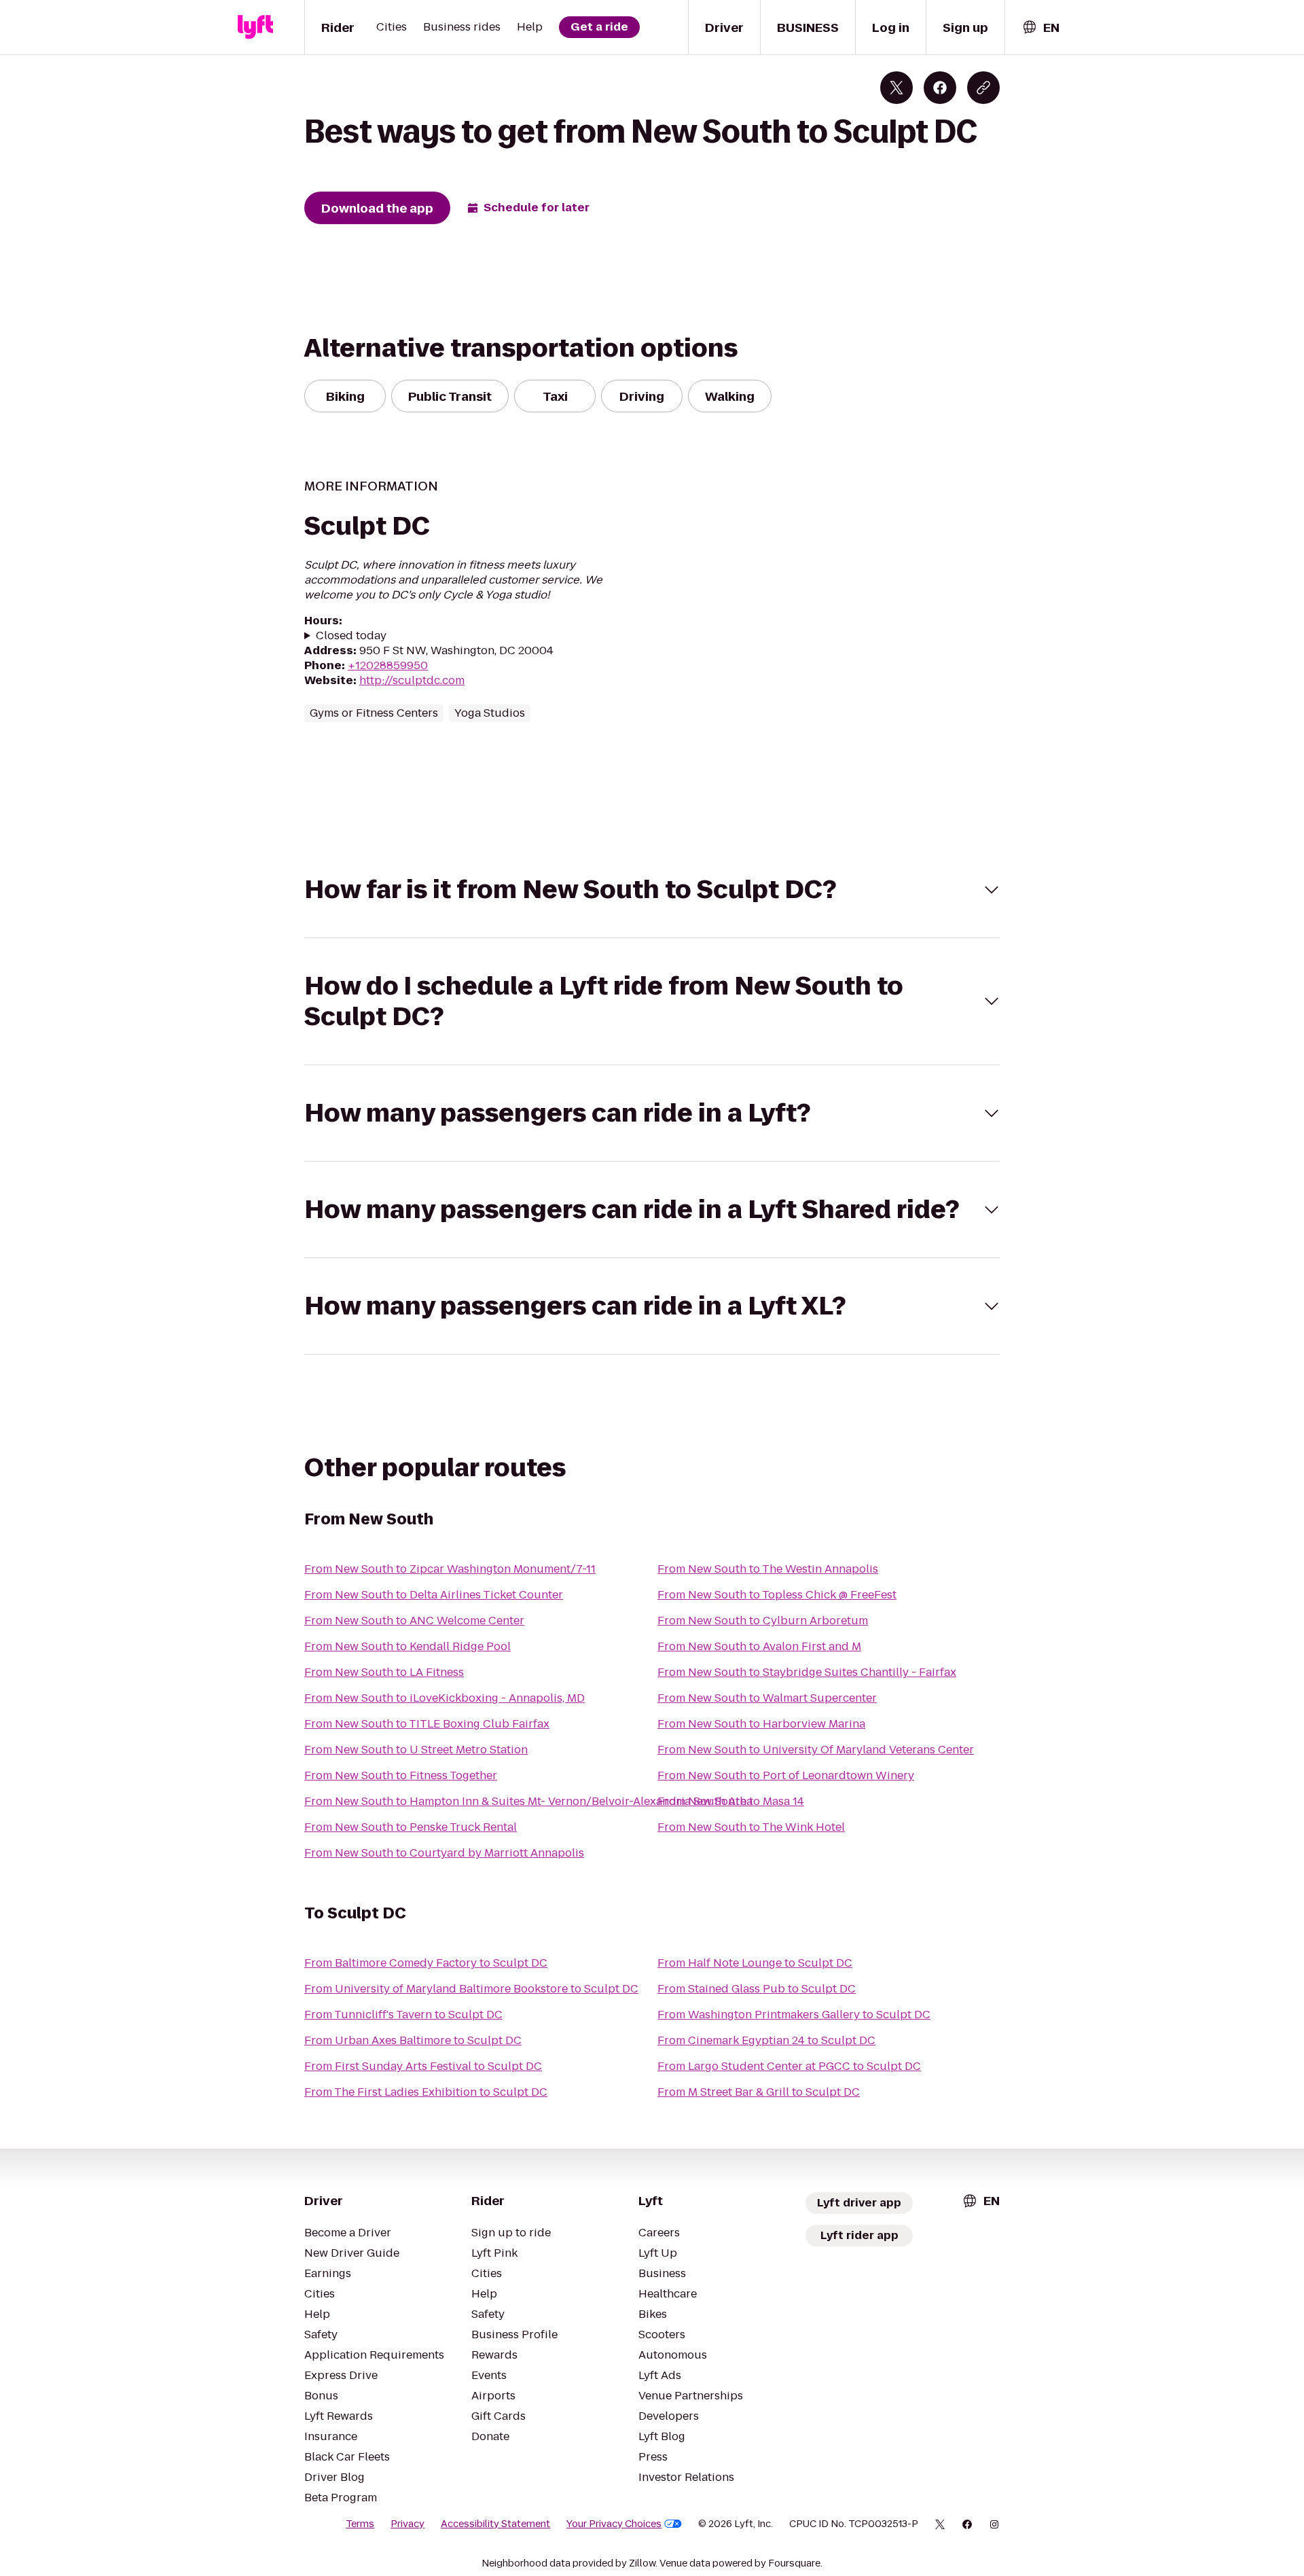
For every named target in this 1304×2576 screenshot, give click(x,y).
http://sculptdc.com (412, 680)
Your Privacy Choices (614, 2524)
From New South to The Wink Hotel (751, 1827)
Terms (360, 2524)
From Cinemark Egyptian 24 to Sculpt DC (766, 2040)
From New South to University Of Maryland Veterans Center (816, 1750)
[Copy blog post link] (983, 88)
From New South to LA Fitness (384, 1672)
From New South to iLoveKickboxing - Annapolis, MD (445, 1698)
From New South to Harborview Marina (761, 1724)
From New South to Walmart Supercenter (767, 1698)
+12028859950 (388, 665)
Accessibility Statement (495, 2524)
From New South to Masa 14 (731, 1801)
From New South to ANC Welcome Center (414, 1621)
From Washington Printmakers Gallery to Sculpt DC (794, 2015)
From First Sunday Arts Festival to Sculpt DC (423, 2066)
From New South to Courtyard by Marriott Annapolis (444, 1853)
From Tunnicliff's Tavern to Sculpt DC (403, 2015)
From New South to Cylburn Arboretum (763, 1621)
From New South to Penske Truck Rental (411, 1827)
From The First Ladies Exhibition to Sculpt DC (426, 2092)
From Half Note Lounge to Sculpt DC (755, 1963)
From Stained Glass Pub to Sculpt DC (757, 1989)
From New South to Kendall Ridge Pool (407, 1646)
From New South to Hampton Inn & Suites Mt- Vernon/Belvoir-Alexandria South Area (528, 1801)
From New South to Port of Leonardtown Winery (786, 1775)
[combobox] (1040, 28)
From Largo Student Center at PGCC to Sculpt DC (789, 2066)
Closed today (351, 636)
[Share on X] (896, 88)
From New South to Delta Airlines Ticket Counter (434, 1595)
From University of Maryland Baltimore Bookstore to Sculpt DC (471, 1989)
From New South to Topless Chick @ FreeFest (777, 1595)
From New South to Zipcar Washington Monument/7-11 (450, 1569)
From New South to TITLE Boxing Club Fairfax (427, 1724)
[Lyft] (255, 27)
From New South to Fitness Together (401, 1775)
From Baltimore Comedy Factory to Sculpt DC (426, 1963)
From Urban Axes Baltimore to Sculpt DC (413, 2040)
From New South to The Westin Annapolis (768, 1569)
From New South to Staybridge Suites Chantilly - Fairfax (807, 1672)
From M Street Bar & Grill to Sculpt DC (759, 2092)
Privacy (407, 2524)
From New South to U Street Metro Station (416, 1750)
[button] (652, 890)
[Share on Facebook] (940, 88)
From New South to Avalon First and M (759, 1646)
